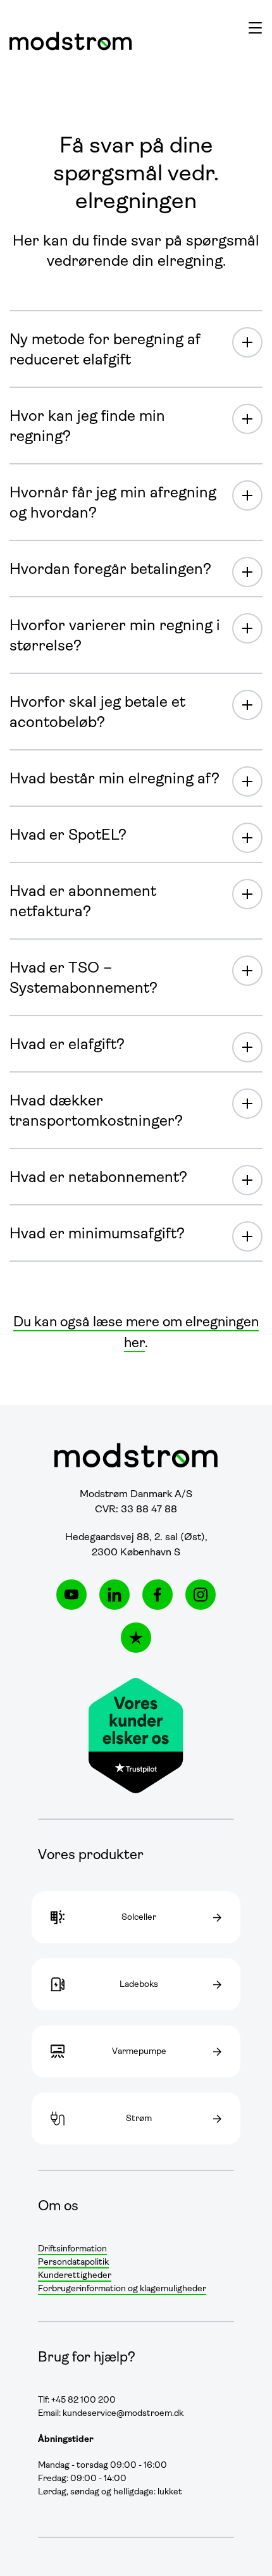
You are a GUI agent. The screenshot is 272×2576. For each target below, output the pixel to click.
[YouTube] (71, 1595)
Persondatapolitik (73, 2262)
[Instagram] (201, 1595)
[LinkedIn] (114, 1595)
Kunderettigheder (75, 2276)
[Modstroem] (71, 41)
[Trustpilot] (136, 1638)
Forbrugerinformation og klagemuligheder (122, 2289)
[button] (255, 27)
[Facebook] (158, 1595)
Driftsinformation (72, 2249)
